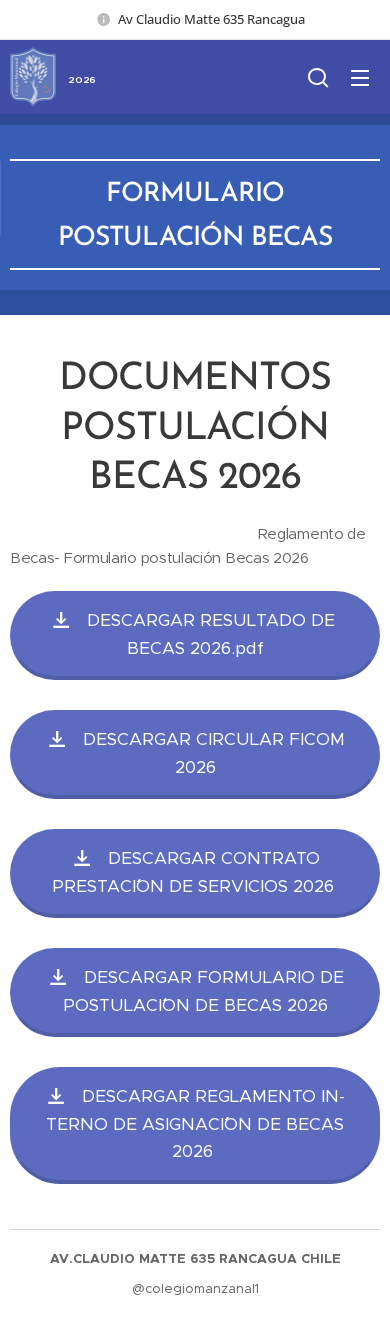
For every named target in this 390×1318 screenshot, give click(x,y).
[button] (318, 77)
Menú (360, 77)
